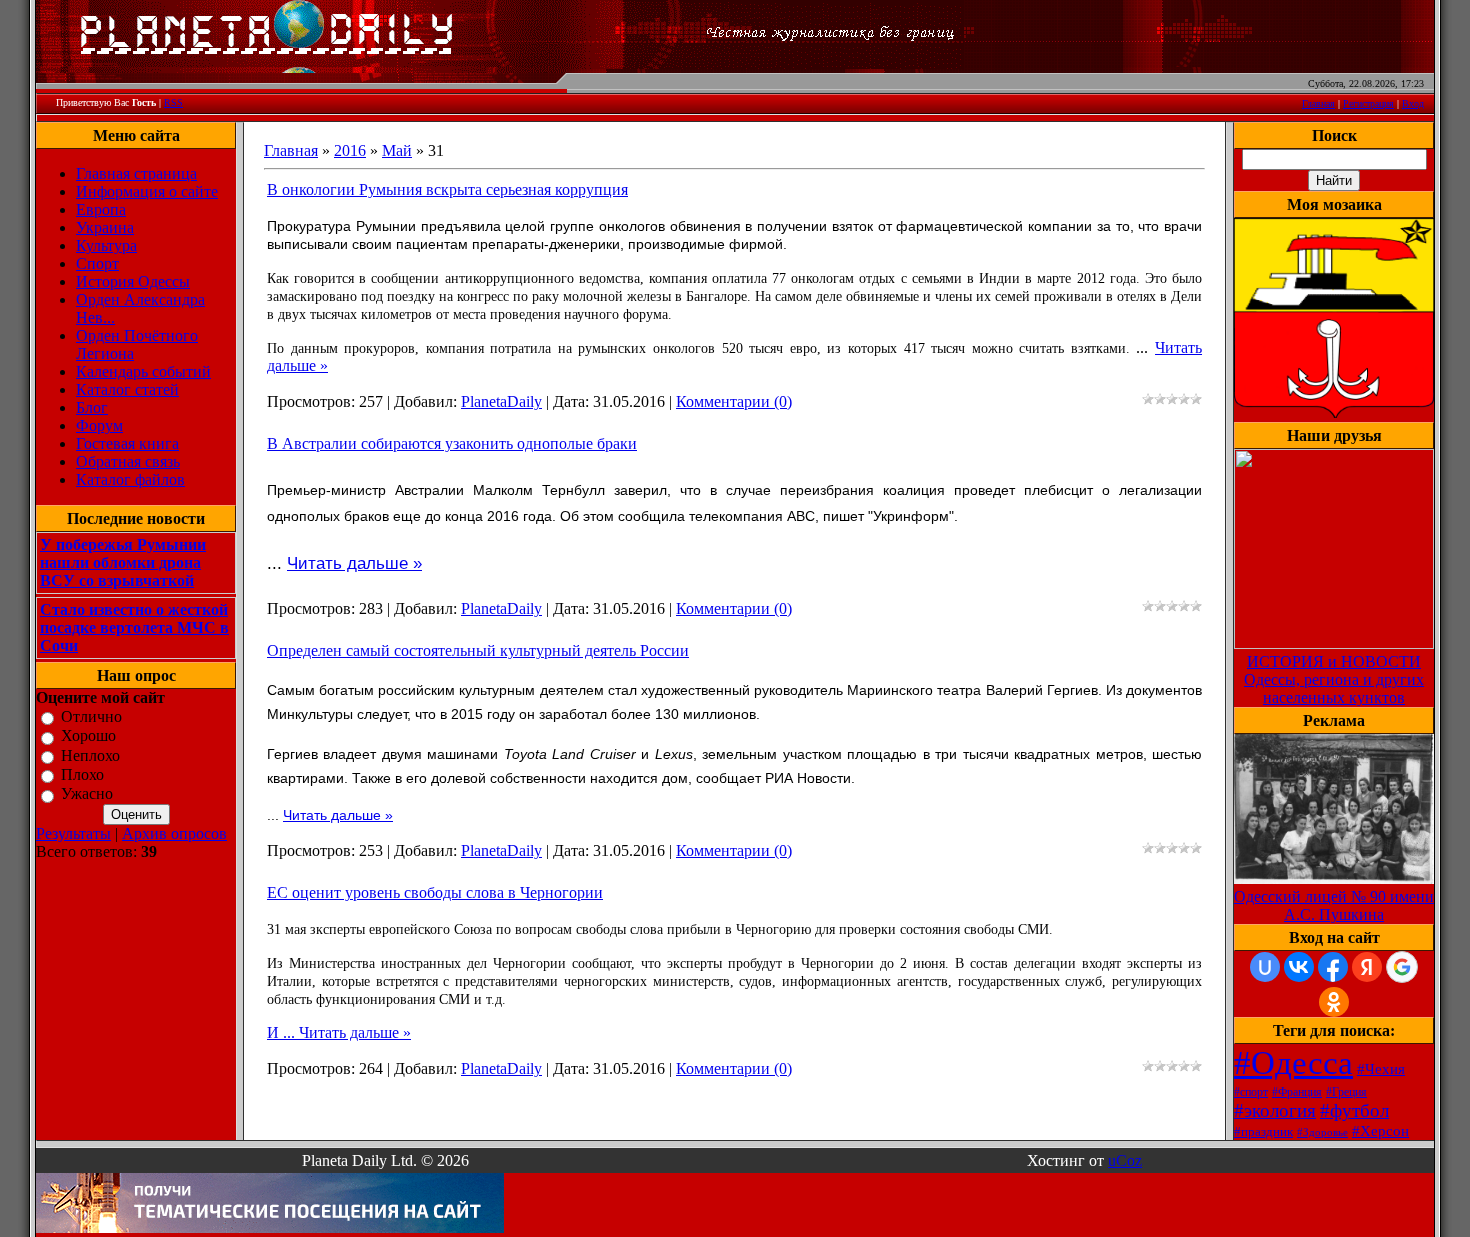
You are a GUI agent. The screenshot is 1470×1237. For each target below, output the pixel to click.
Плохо (82, 774)
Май (397, 150)
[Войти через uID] (1265, 967)
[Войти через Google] (1402, 967)
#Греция (1346, 1092)
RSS (173, 102)
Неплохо (90, 755)
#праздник (1263, 1131)
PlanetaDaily (501, 401)
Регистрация (1368, 103)
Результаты (73, 833)
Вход (1413, 103)
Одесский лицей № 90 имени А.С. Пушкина (1334, 905)
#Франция (1297, 1092)
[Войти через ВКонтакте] (1299, 967)
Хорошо (88, 736)
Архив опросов (174, 833)
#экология (1275, 1110)
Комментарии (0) (734, 401)
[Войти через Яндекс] (1367, 967)
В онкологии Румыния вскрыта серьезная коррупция (447, 189)
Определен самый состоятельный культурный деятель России (478, 650)
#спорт (1251, 1092)
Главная (1318, 103)
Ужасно (87, 794)
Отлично (91, 716)
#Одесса (1293, 1062)
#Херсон (1380, 1131)
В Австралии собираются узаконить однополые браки (452, 443)
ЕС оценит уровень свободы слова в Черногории (435, 892)
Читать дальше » (354, 563)
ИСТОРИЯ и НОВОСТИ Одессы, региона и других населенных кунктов (1334, 679)
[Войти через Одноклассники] (1334, 1002)
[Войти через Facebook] (1333, 967)
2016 (350, 150)
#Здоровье (1322, 1132)
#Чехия (1381, 1069)
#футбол (1354, 1110)
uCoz (1125, 1160)
